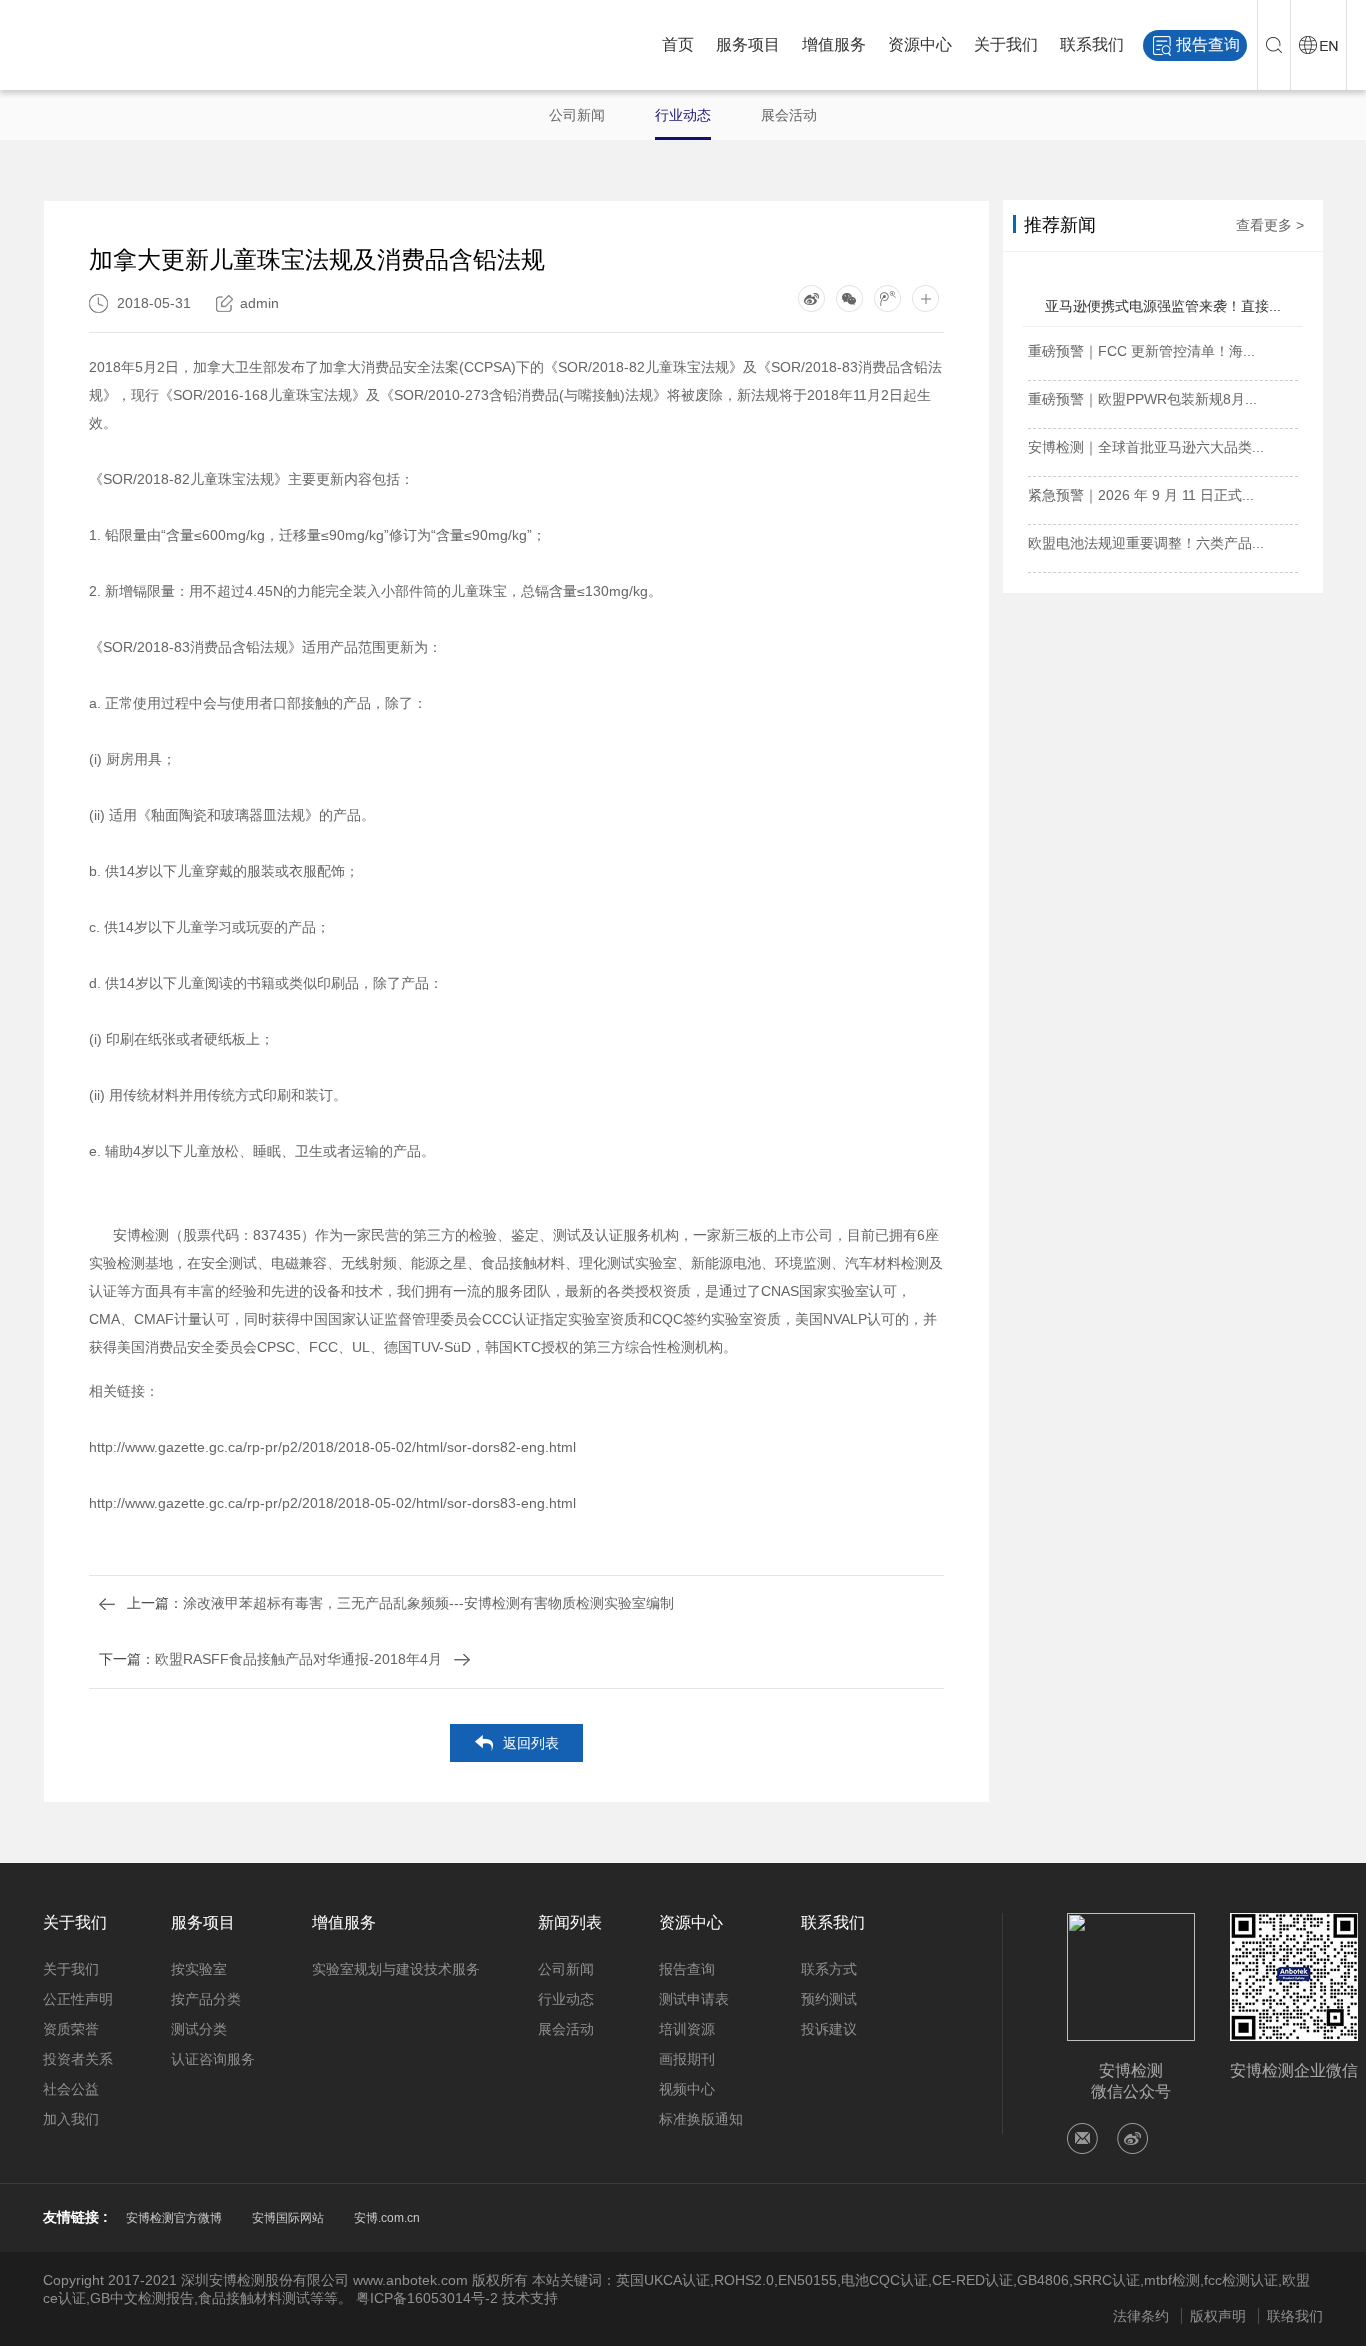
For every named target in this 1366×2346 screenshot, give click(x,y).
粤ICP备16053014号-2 (427, 2298)
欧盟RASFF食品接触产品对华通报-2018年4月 (270, 1659)
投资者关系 (78, 2059)
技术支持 (530, 2298)
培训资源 (687, 2029)
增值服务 (834, 44)
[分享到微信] (849, 298)
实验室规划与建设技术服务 (396, 1969)
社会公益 (71, 2089)
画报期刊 (687, 2059)
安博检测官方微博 (174, 2218)
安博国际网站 (288, 2218)
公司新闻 (577, 115)
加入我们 (71, 2119)
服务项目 (748, 44)
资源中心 (920, 44)
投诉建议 (829, 2029)
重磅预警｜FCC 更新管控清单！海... (1141, 351)
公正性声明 (78, 1999)
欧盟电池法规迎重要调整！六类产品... (1146, 543)
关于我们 (1006, 44)
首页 (678, 44)
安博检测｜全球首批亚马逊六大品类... (1146, 447)
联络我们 (1295, 2316)
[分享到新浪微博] (811, 298)
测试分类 (199, 2029)
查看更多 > (1270, 225)
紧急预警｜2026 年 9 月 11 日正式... (1141, 495)
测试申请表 (694, 1999)
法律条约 (1141, 2316)
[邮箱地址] (1082, 2138)
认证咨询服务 (213, 2059)
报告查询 (1208, 44)
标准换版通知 (701, 2119)
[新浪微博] (1132, 2138)
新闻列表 (570, 1922)
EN (1318, 45)
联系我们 (1092, 44)
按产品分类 (206, 1999)
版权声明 (1218, 2316)
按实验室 (199, 1969)
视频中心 (687, 2089)
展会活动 (789, 115)
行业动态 (683, 115)
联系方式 (829, 1969)
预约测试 (829, 1999)
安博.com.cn (387, 2218)
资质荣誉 (71, 2029)
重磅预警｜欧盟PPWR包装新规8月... (1142, 399)
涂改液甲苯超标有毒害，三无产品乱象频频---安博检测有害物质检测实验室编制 (400, 1603)
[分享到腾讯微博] (887, 298)
